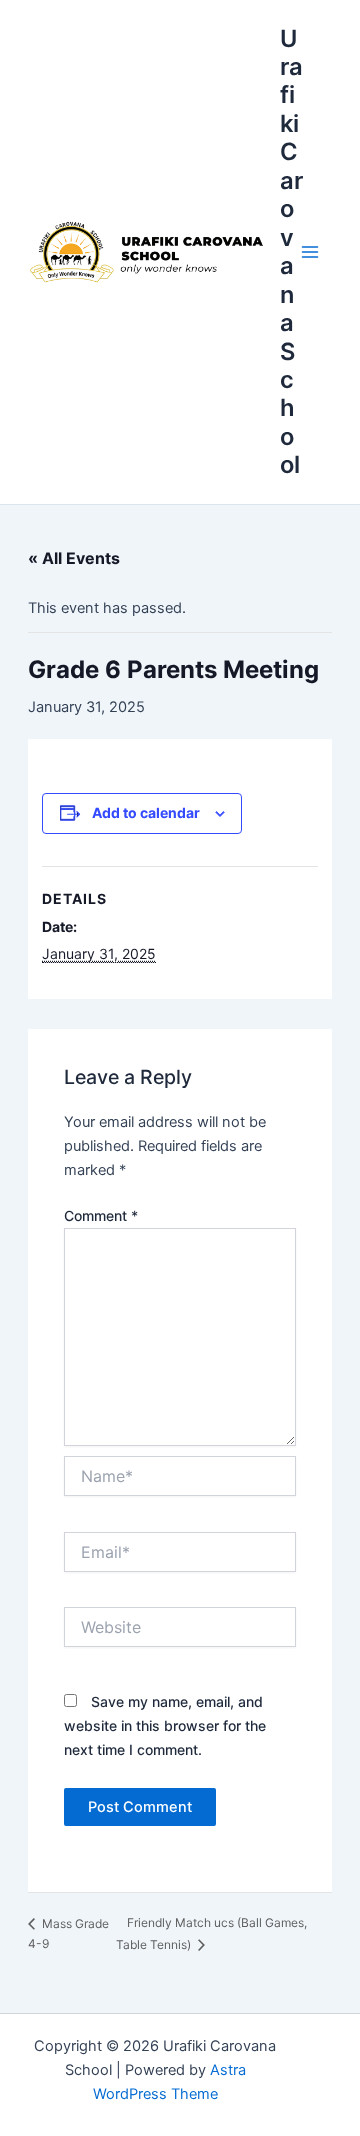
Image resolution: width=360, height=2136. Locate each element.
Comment (101, 1215)
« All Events (74, 558)
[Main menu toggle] (310, 252)
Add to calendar (146, 812)
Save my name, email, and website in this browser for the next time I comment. (165, 1725)
